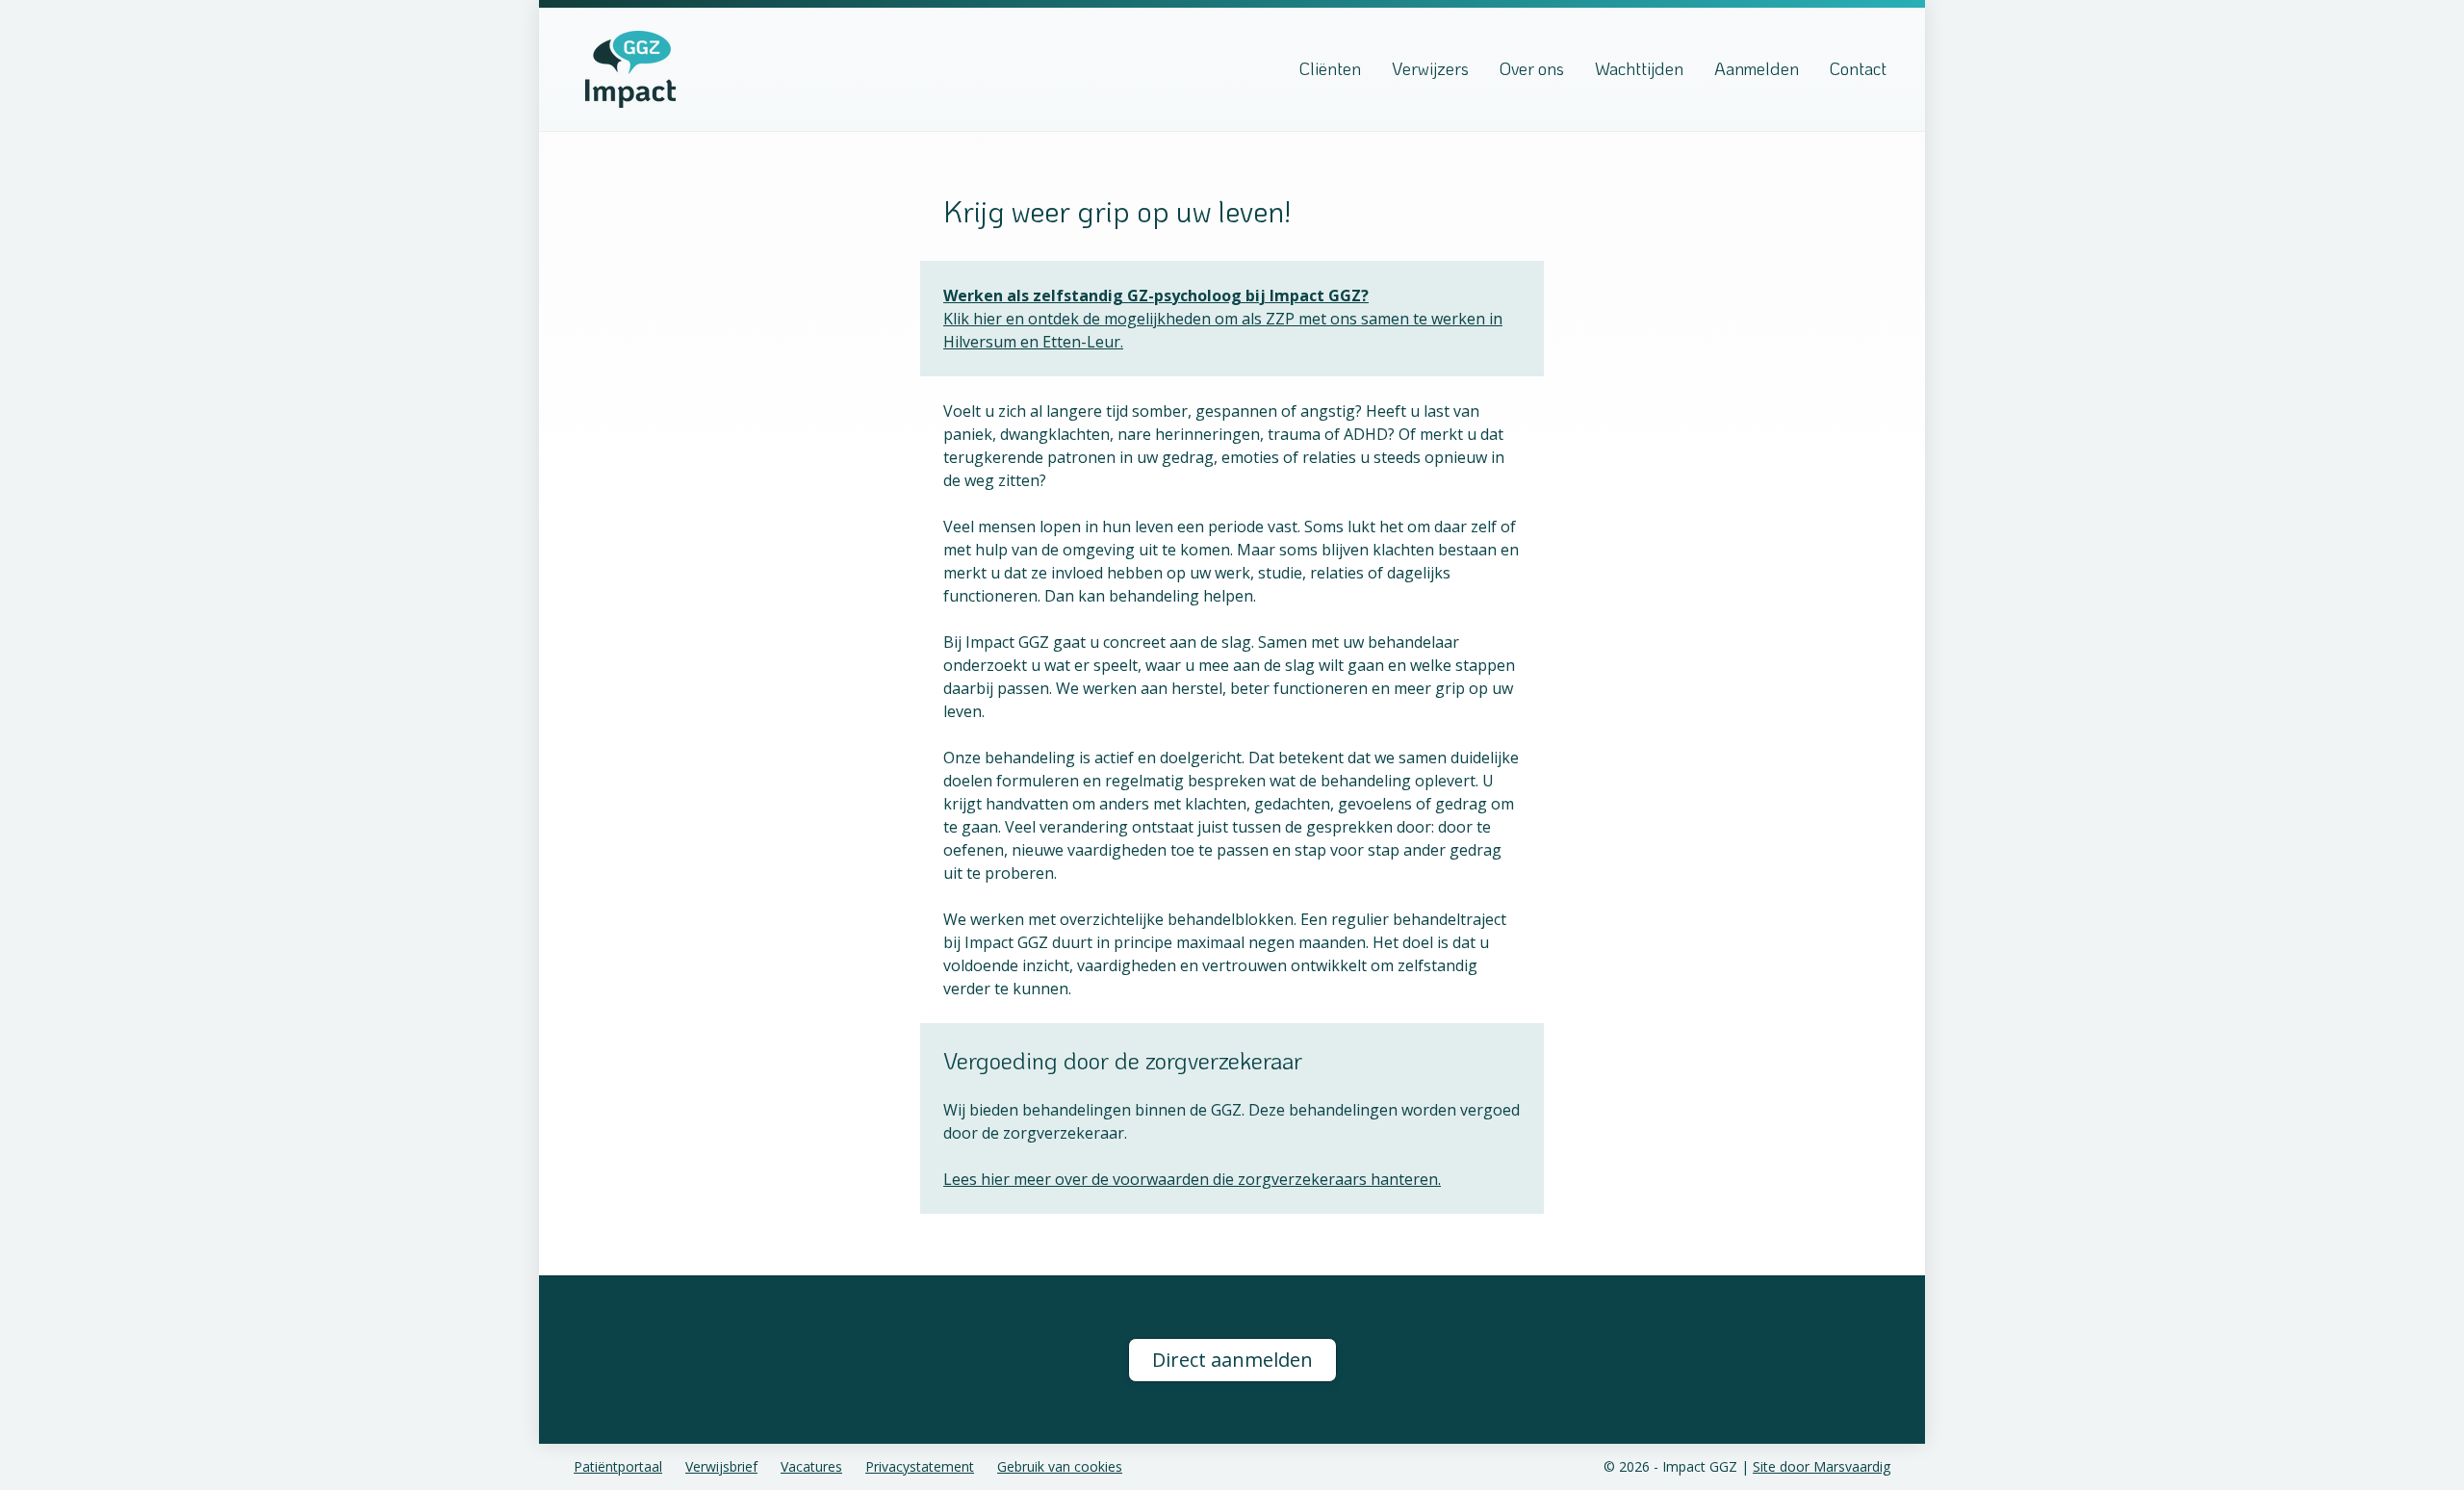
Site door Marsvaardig (1822, 1466)
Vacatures (811, 1466)
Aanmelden (1757, 68)
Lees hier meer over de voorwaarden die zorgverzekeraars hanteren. (1192, 1179)
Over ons (1532, 68)
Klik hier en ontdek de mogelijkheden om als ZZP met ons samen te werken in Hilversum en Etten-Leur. (1223, 319)
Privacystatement (920, 1466)
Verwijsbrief (721, 1466)
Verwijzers (1430, 68)
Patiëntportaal (618, 1466)
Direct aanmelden (1232, 1360)
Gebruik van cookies (1060, 1466)
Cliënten (1330, 68)
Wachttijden (1639, 68)
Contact (1858, 68)
